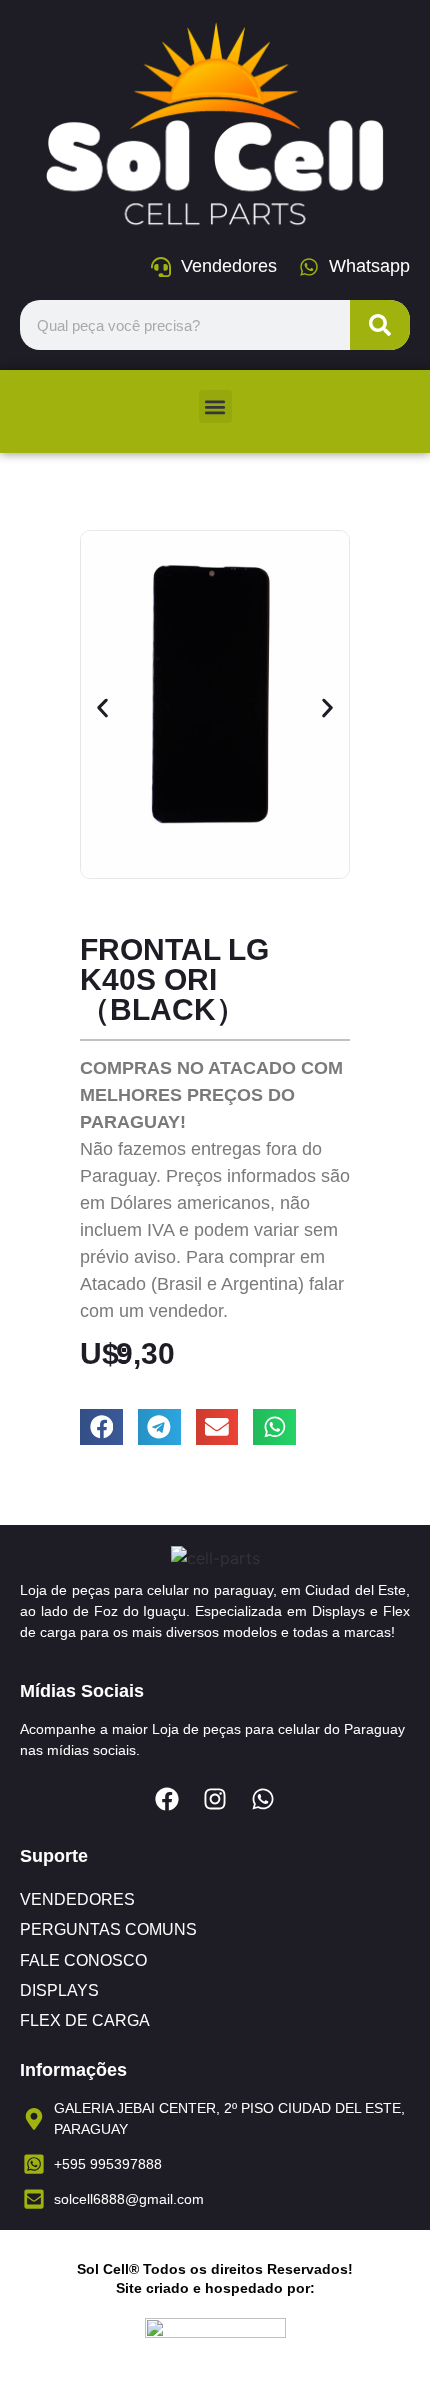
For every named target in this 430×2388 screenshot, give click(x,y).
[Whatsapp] (263, 1799)
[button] (215, 406)
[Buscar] (380, 325)
